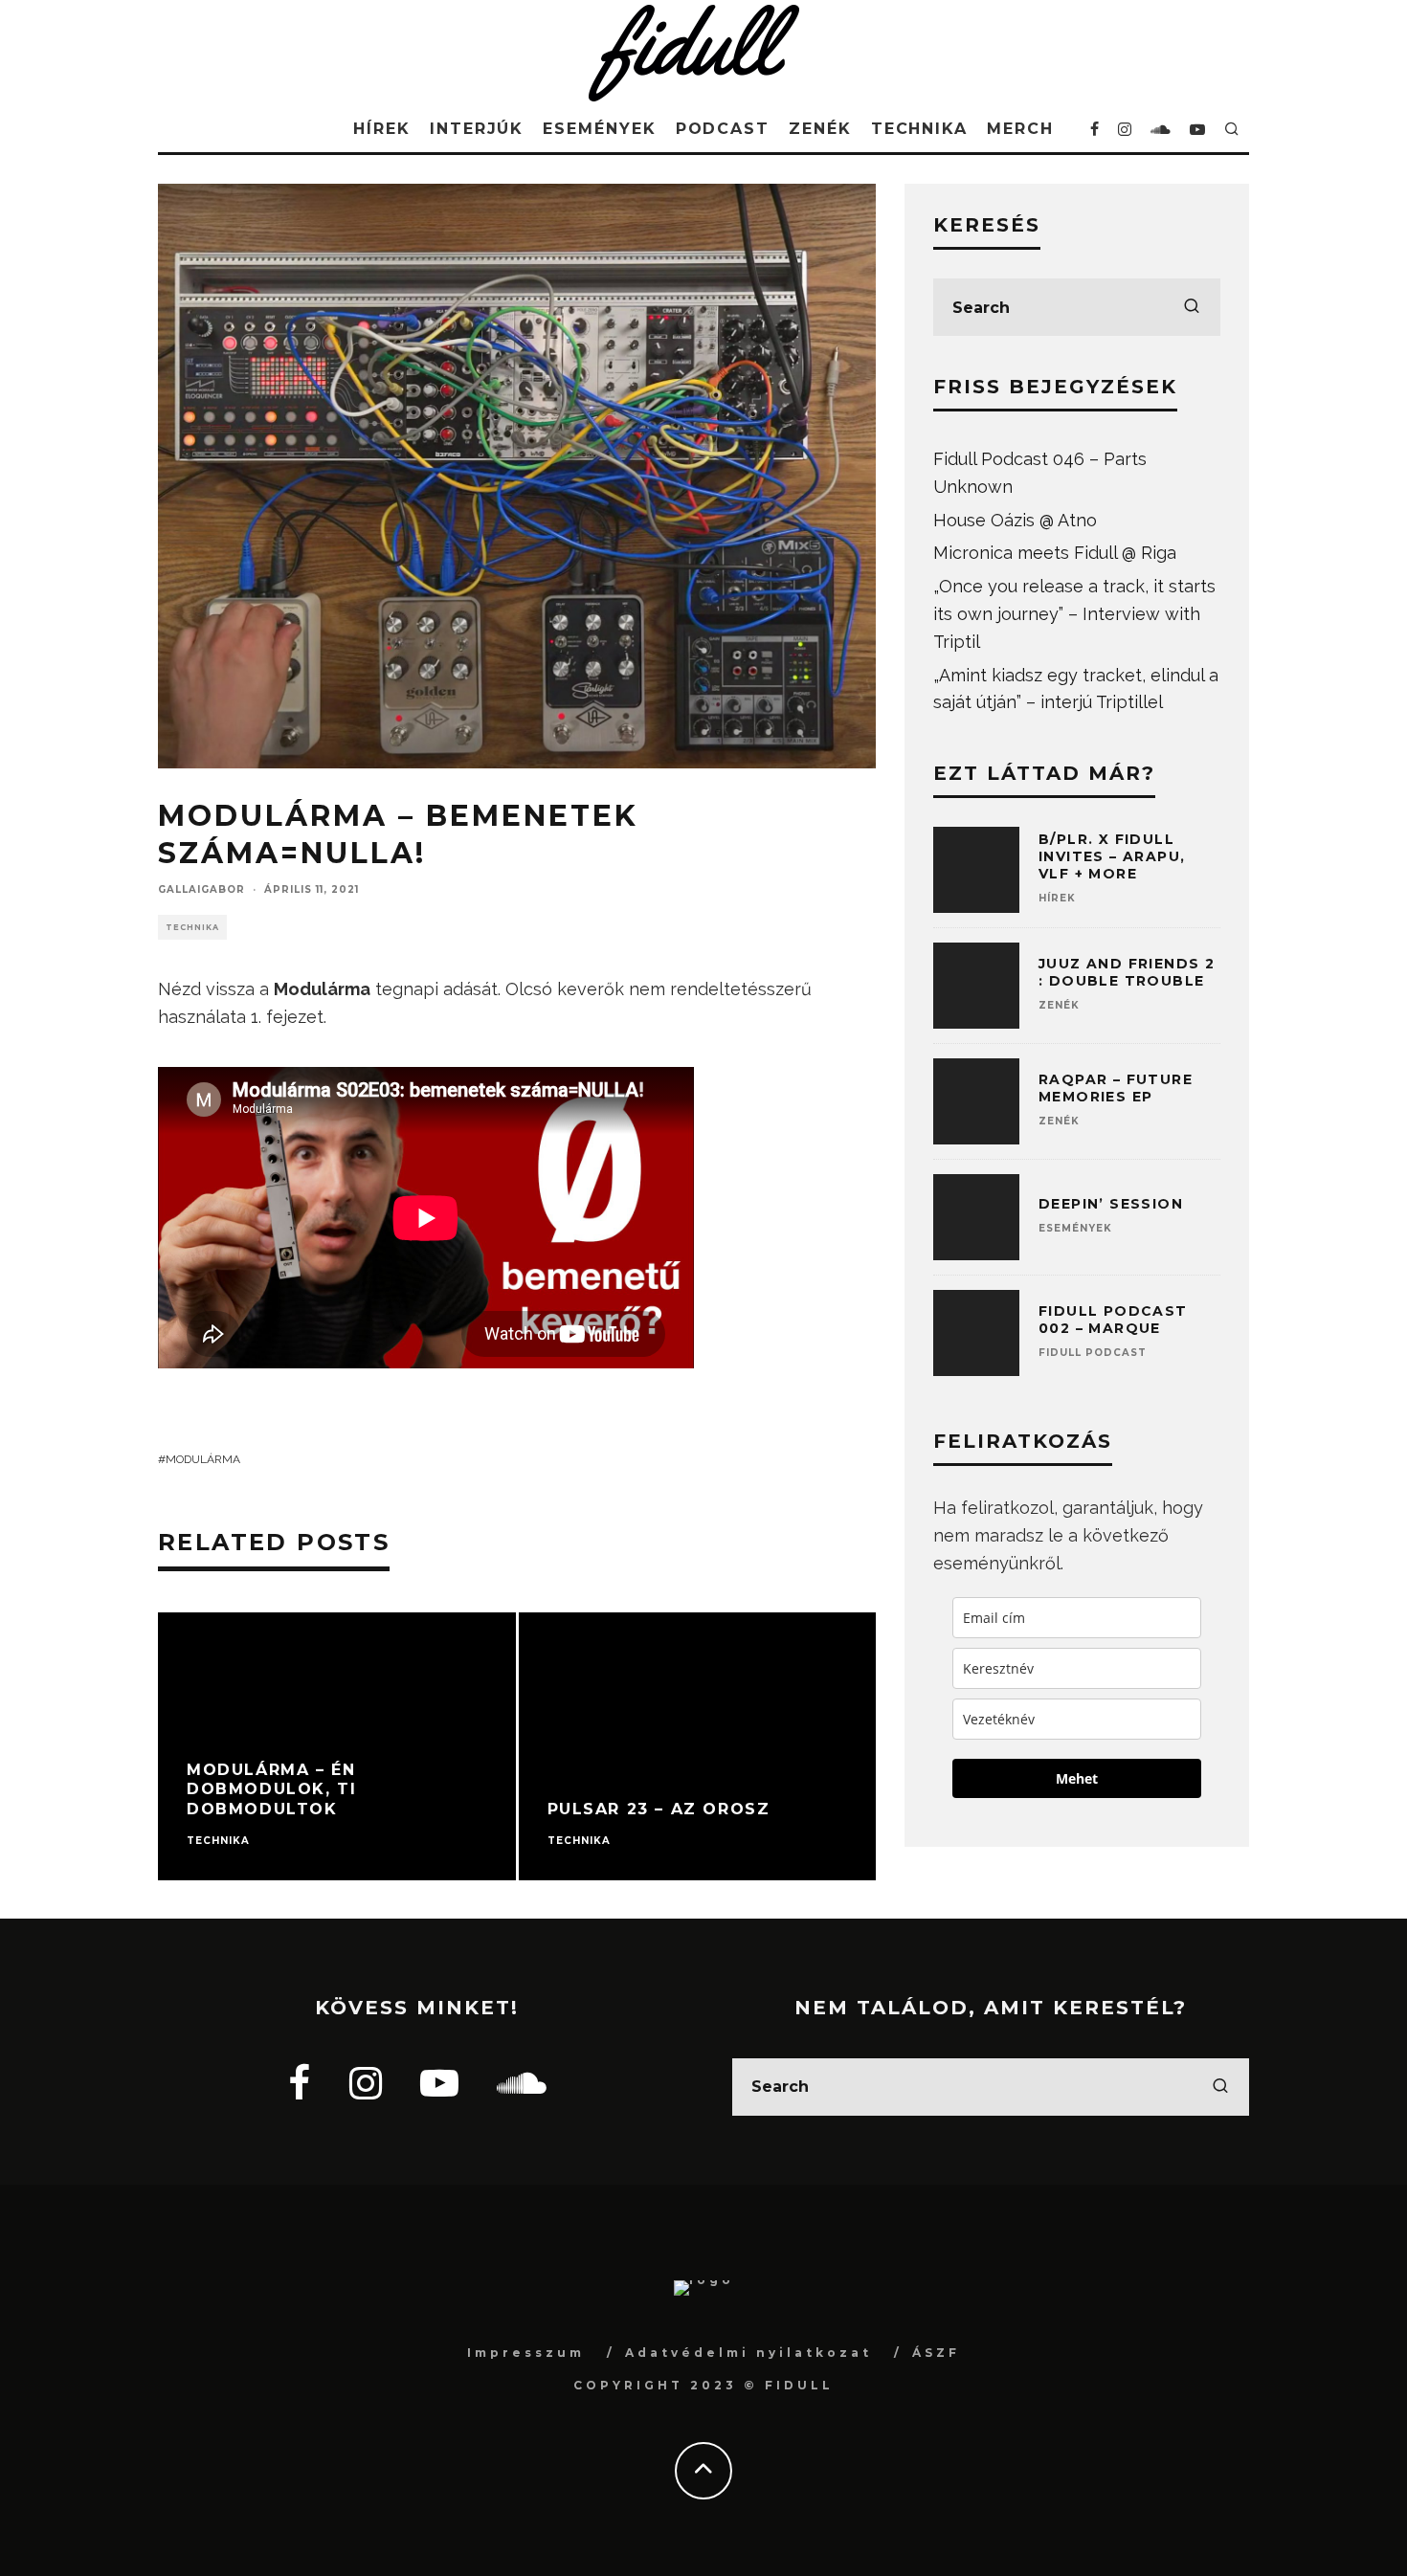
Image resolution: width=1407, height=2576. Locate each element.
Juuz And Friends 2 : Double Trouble (1127, 972)
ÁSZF (936, 2353)
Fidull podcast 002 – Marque (1113, 1320)
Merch (1020, 129)
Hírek (382, 129)
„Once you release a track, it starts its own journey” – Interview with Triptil (1074, 614)
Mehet (1077, 1778)
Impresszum (526, 2353)
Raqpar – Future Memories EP (1116, 1088)
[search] (1192, 307)
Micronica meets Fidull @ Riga (1055, 553)
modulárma (203, 1459)
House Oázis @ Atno (1015, 520)
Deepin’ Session (1111, 1204)
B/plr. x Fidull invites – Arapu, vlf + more (1112, 856)
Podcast (723, 129)
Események (599, 129)
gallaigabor (201, 889)
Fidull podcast (1093, 1353)
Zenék (820, 129)
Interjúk (477, 129)
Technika (919, 129)
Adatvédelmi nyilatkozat (748, 2353)
